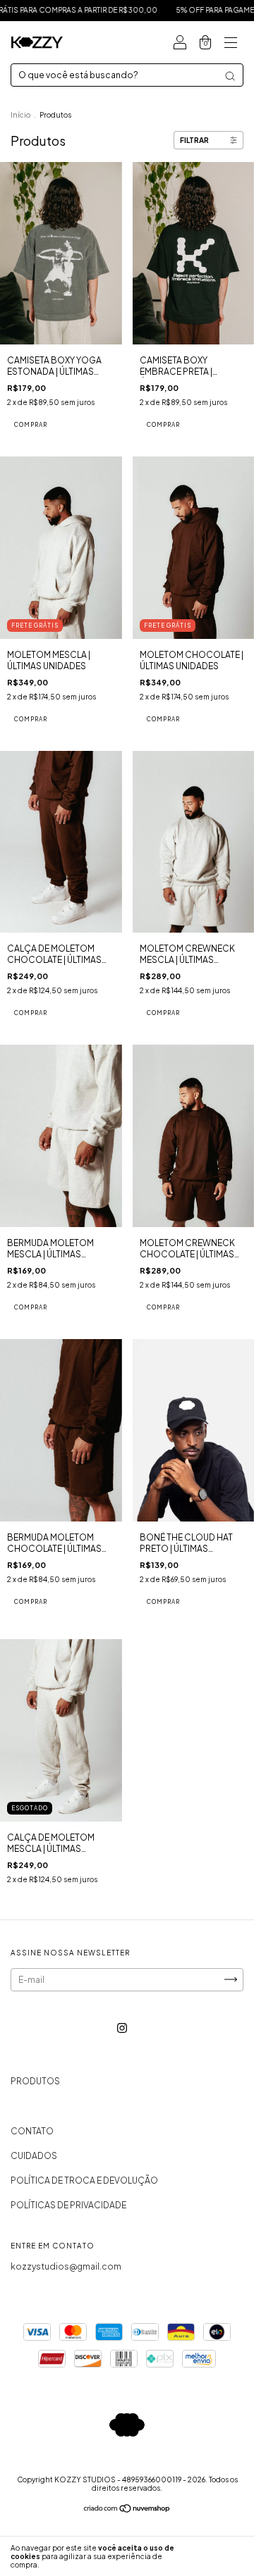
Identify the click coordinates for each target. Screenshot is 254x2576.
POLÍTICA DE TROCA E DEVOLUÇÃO (84, 2180)
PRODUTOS (35, 2081)
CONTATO (32, 2131)
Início (20, 115)
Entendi (220, 2556)
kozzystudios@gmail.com (66, 2266)
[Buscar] (230, 76)
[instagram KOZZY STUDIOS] (122, 2028)
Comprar (31, 425)
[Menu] (231, 44)
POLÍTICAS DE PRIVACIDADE (68, 2205)
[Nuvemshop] (127, 2509)
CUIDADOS (34, 2156)
